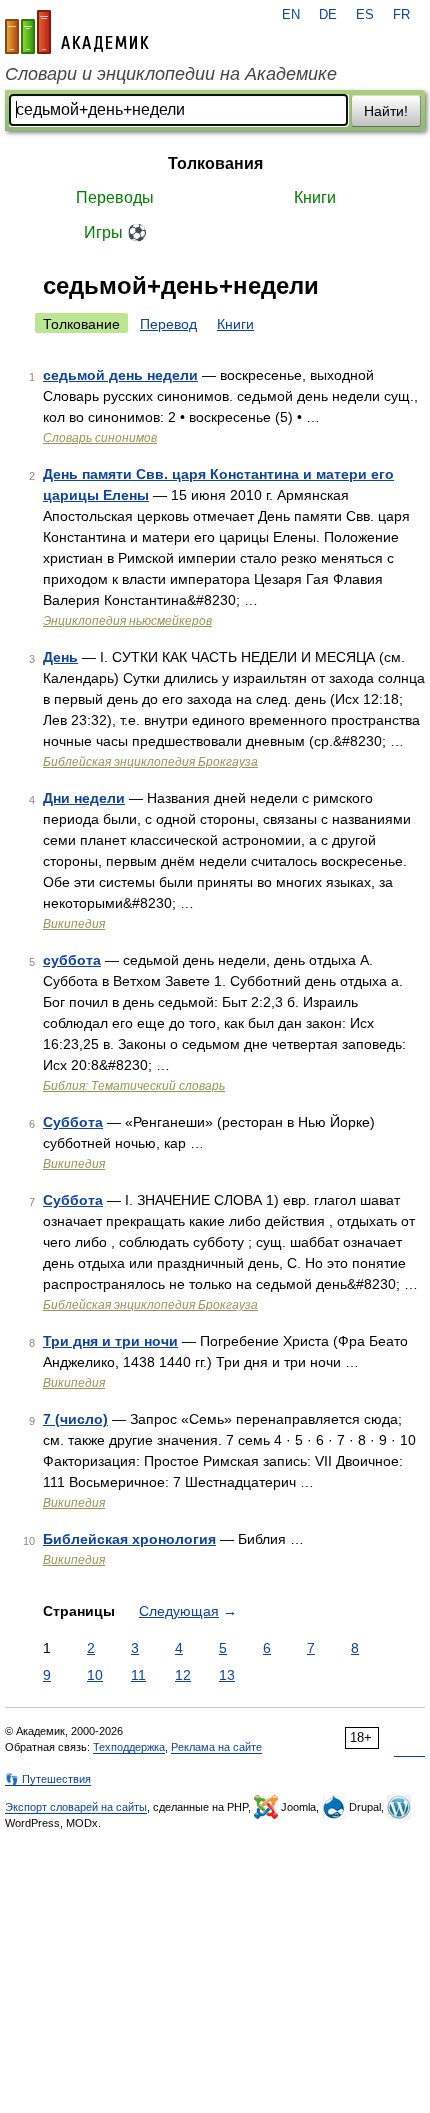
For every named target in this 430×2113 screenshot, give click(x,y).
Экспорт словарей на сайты (76, 1807)
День (60, 657)
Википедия (74, 924)
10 (95, 1675)
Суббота (73, 1122)
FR (401, 15)
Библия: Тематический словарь (134, 1086)
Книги (315, 197)
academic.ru (77, 32)
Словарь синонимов (100, 438)
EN (291, 15)
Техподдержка (129, 1747)
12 (183, 1675)
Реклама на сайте (216, 1747)
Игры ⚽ (115, 232)
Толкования (215, 163)
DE (328, 15)
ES (365, 15)
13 (227, 1675)
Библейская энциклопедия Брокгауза (150, 762)
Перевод (168, 324)
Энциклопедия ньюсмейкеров (127, 621)
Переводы (115, 197)
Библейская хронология (129, 1539)
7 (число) (75, 1419)
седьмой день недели (120, 375)
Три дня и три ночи (110, 1341)
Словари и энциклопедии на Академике (171, 74)
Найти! (386, 111)
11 (138, 1675)
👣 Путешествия (48, 1779)
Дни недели (84, 798)
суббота (72, 960)
